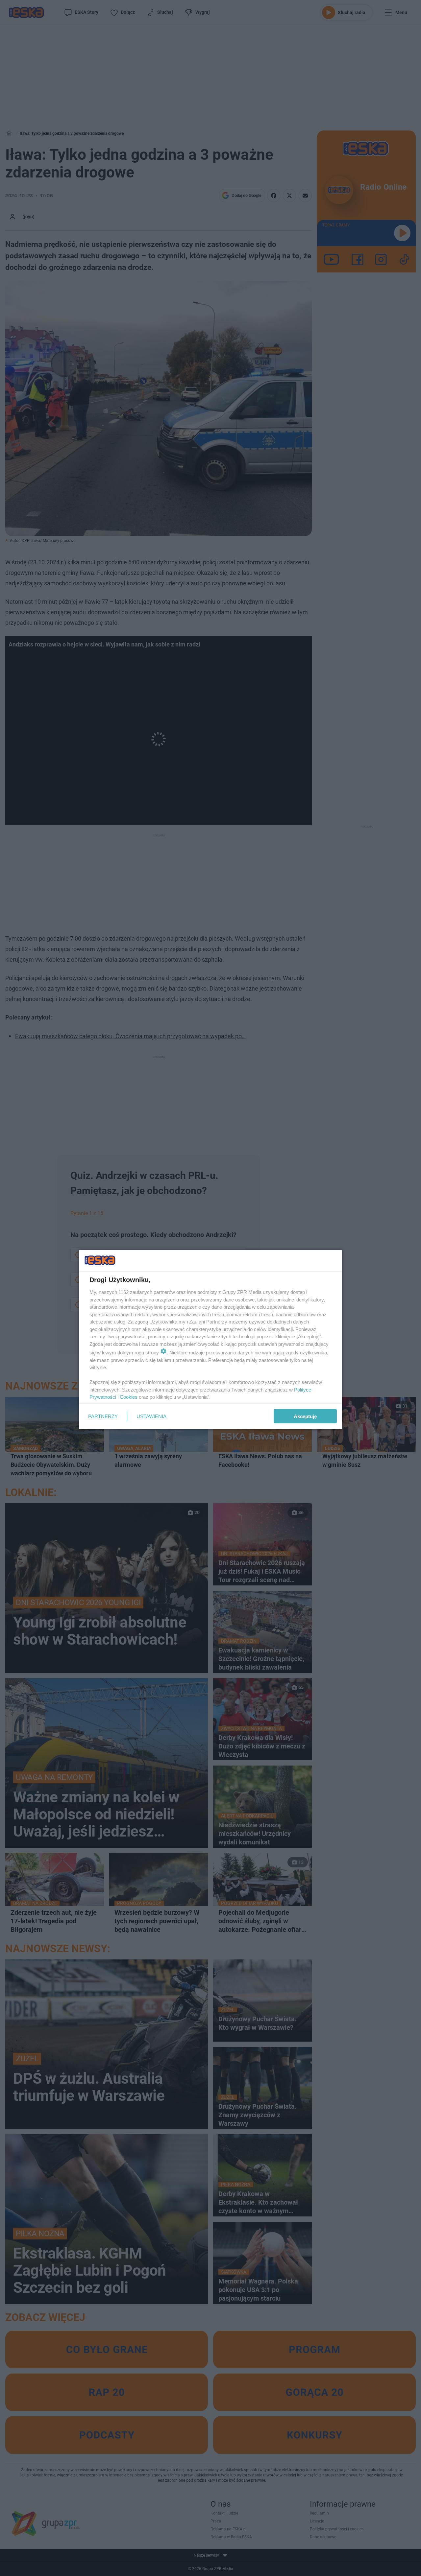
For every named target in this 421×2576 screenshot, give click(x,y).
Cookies (129, 1397)
